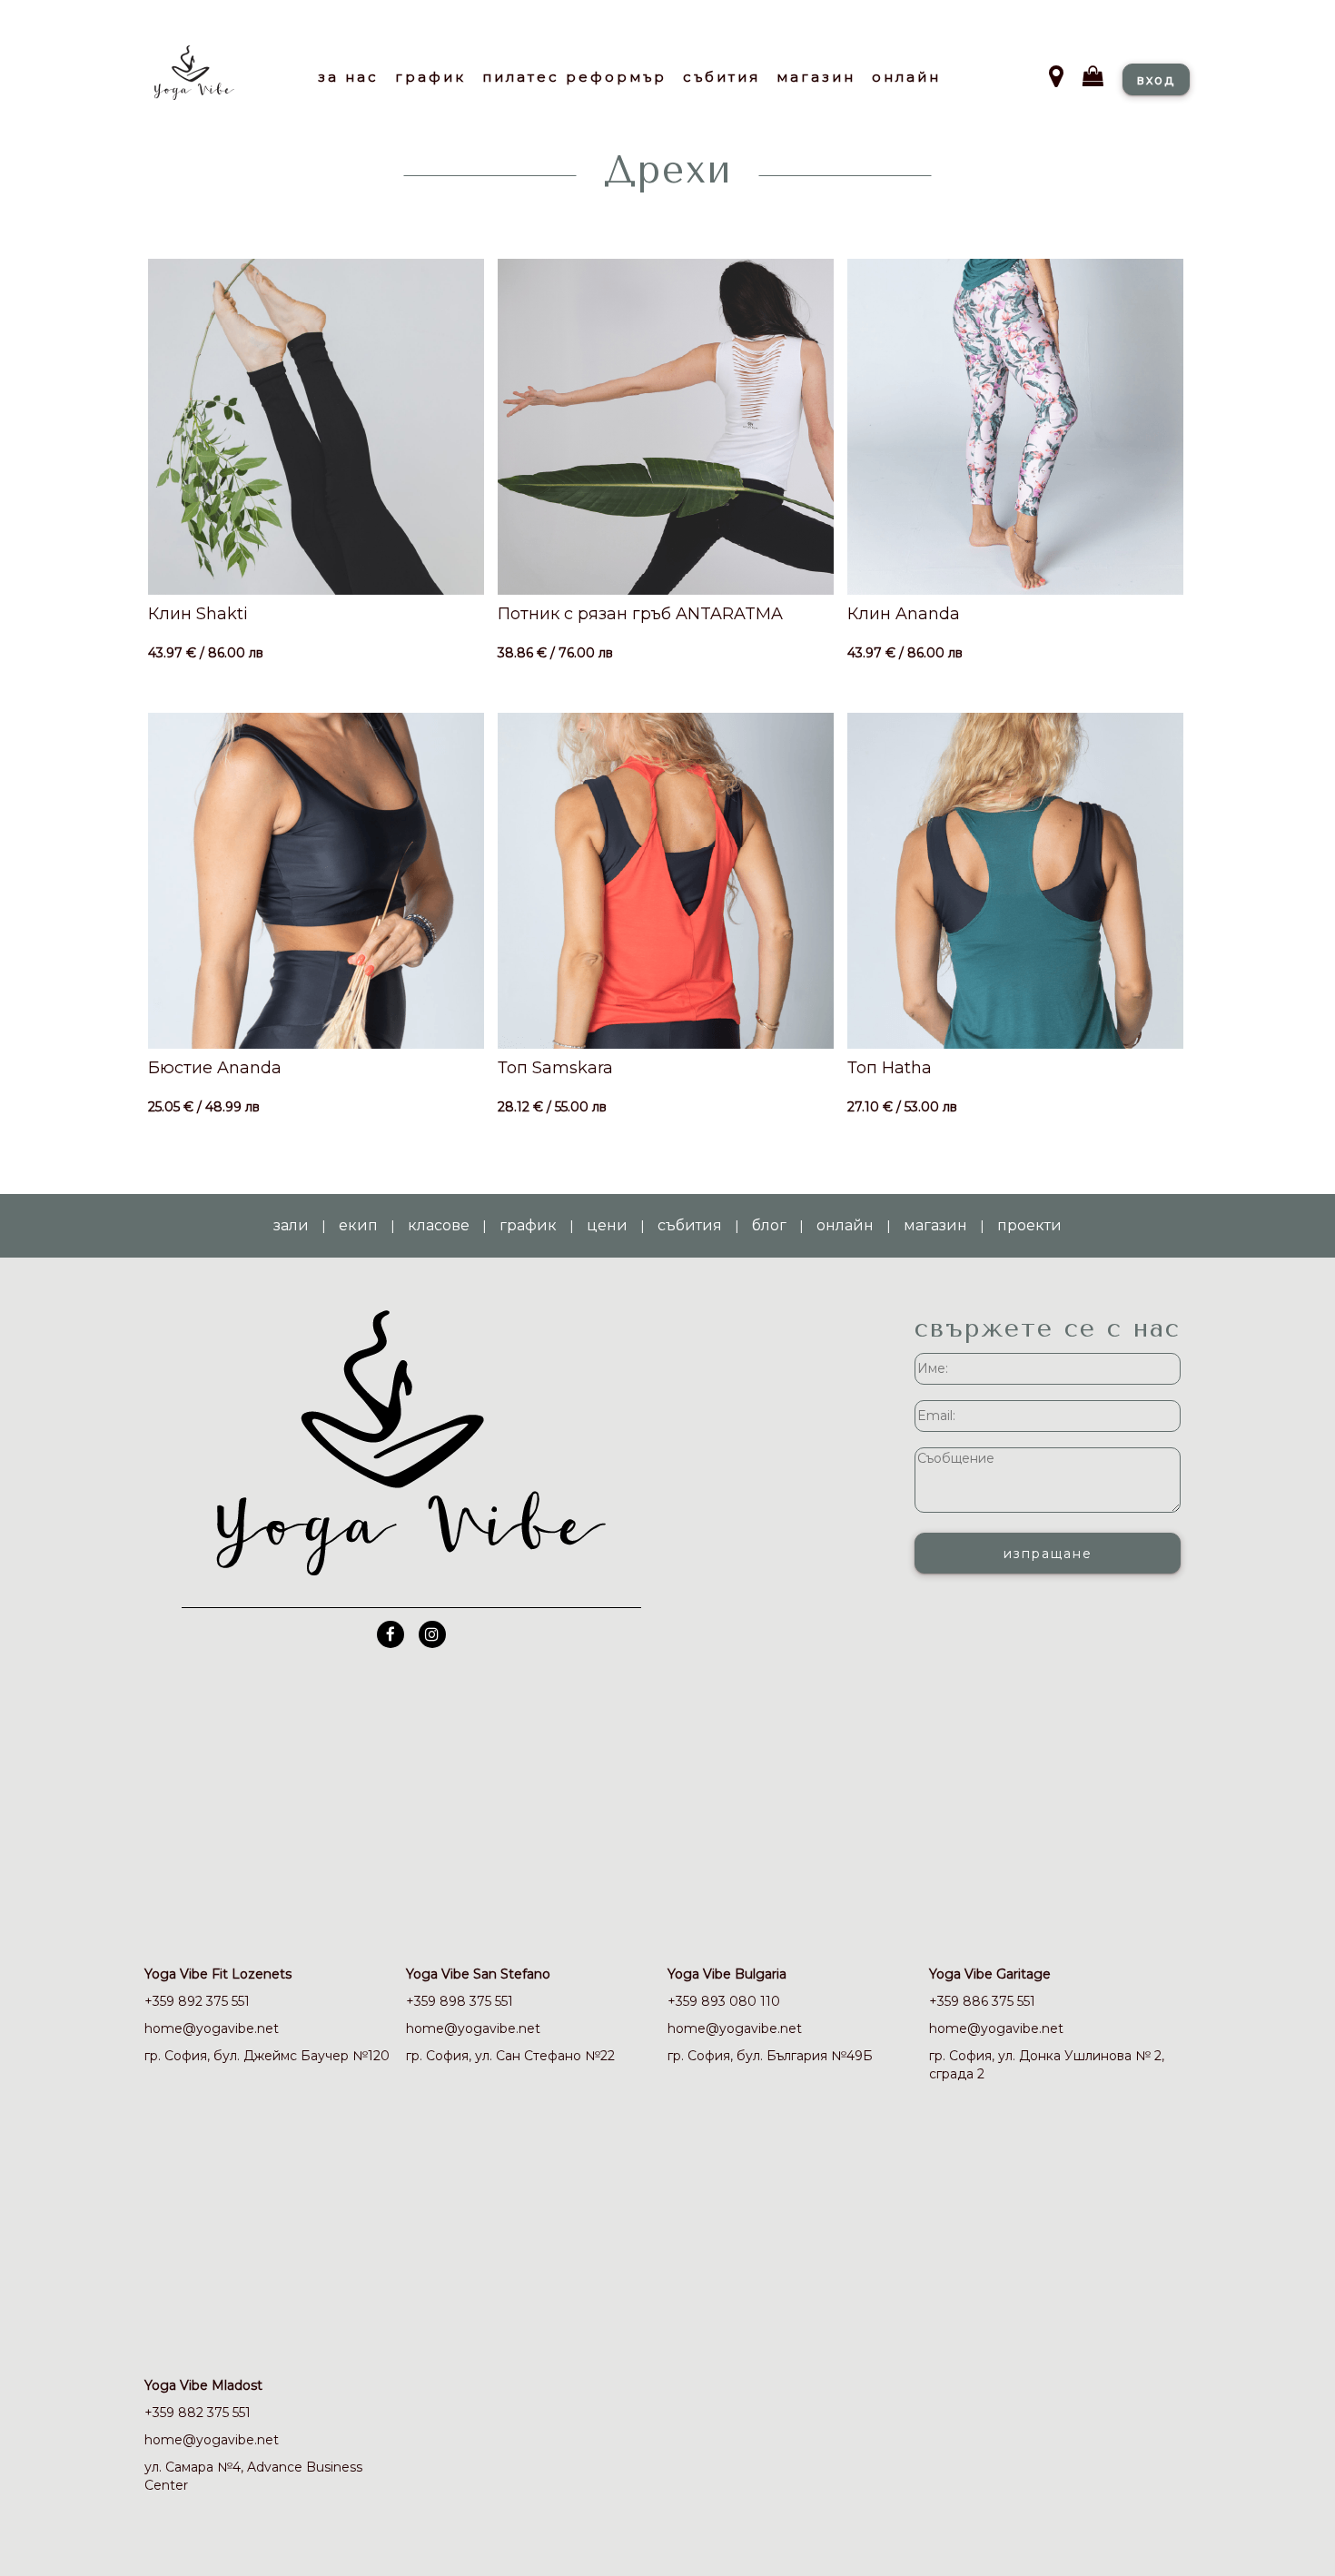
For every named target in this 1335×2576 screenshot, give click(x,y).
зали (291, 1225)
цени (607, 1225)
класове (439, 1225)
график (528, 1225)
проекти (1029, 1225)
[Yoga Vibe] (213, 84)
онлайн (845, 1225)
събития (690, 1225)
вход (1156, 80)
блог (769, 1225)
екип (358, 1225)
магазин (935, 1225)
